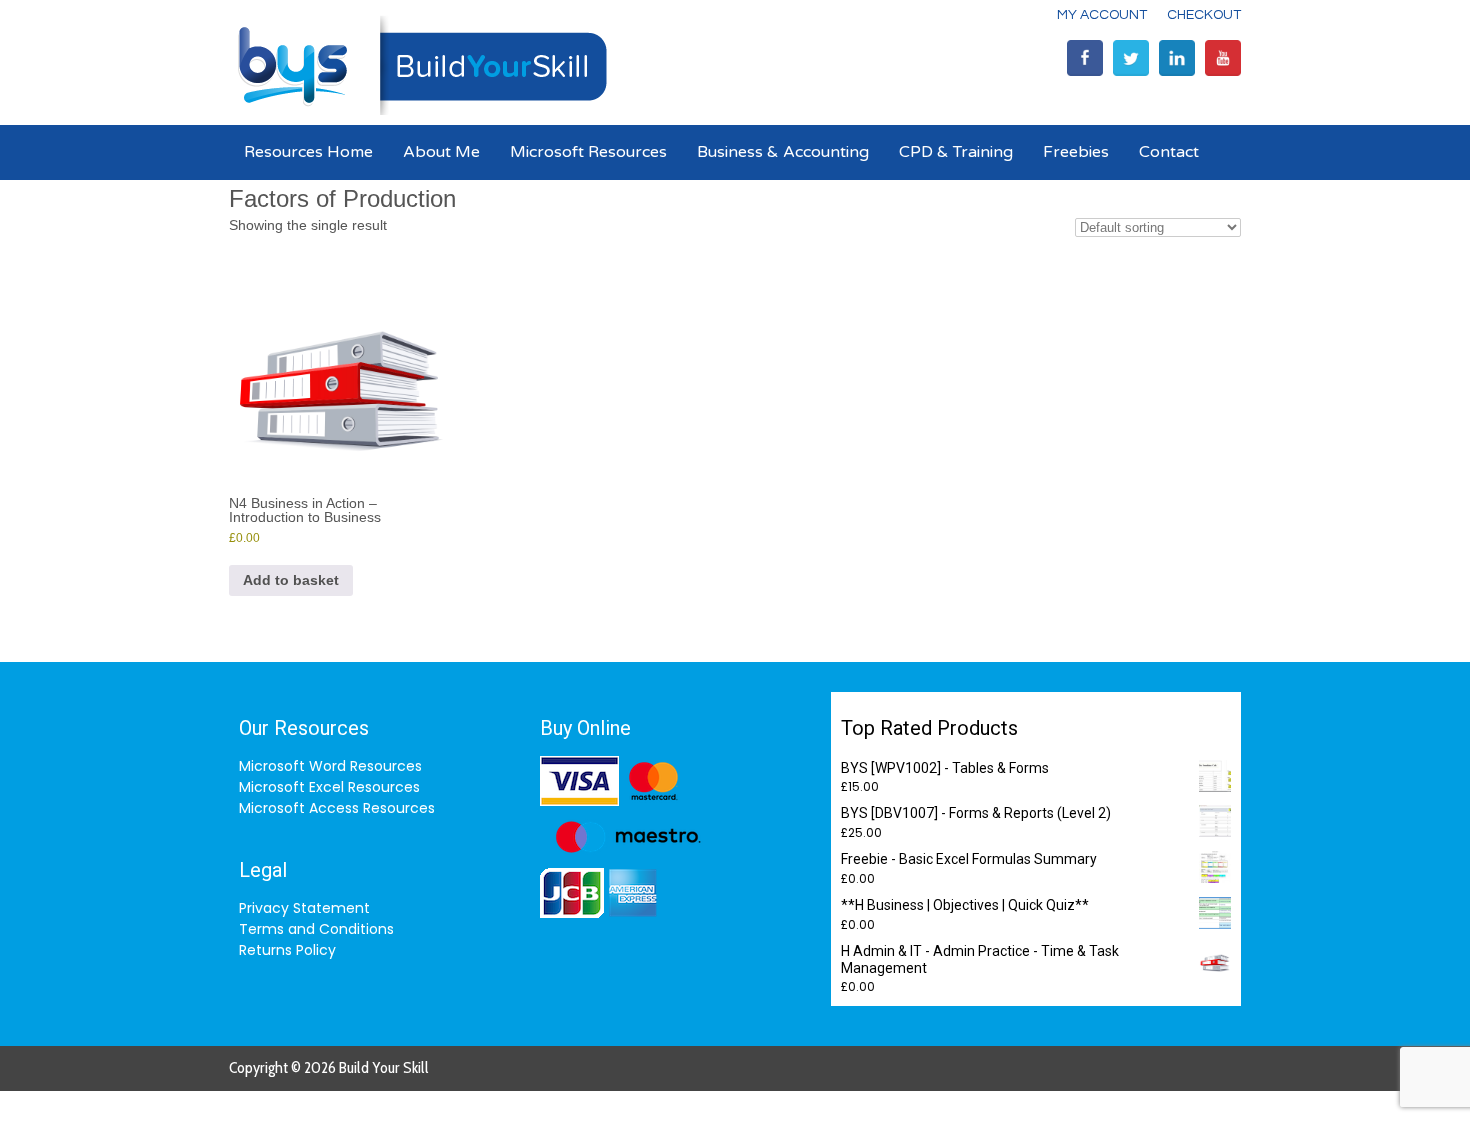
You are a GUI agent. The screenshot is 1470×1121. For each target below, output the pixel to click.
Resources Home (308, 152)
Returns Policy (287, 950)
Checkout (1204, 15)
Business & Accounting (783, 152)
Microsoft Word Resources (330, 766)
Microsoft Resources (588, 152)
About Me (441, 152)
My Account (1102, 15)
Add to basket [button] (291, 580)
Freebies (1076, 152)
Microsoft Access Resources (337, 808)
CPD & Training (956, 152)
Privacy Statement (304, 908)
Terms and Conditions (316, 929)
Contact (1169, 152)
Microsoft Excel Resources (329, 787)
